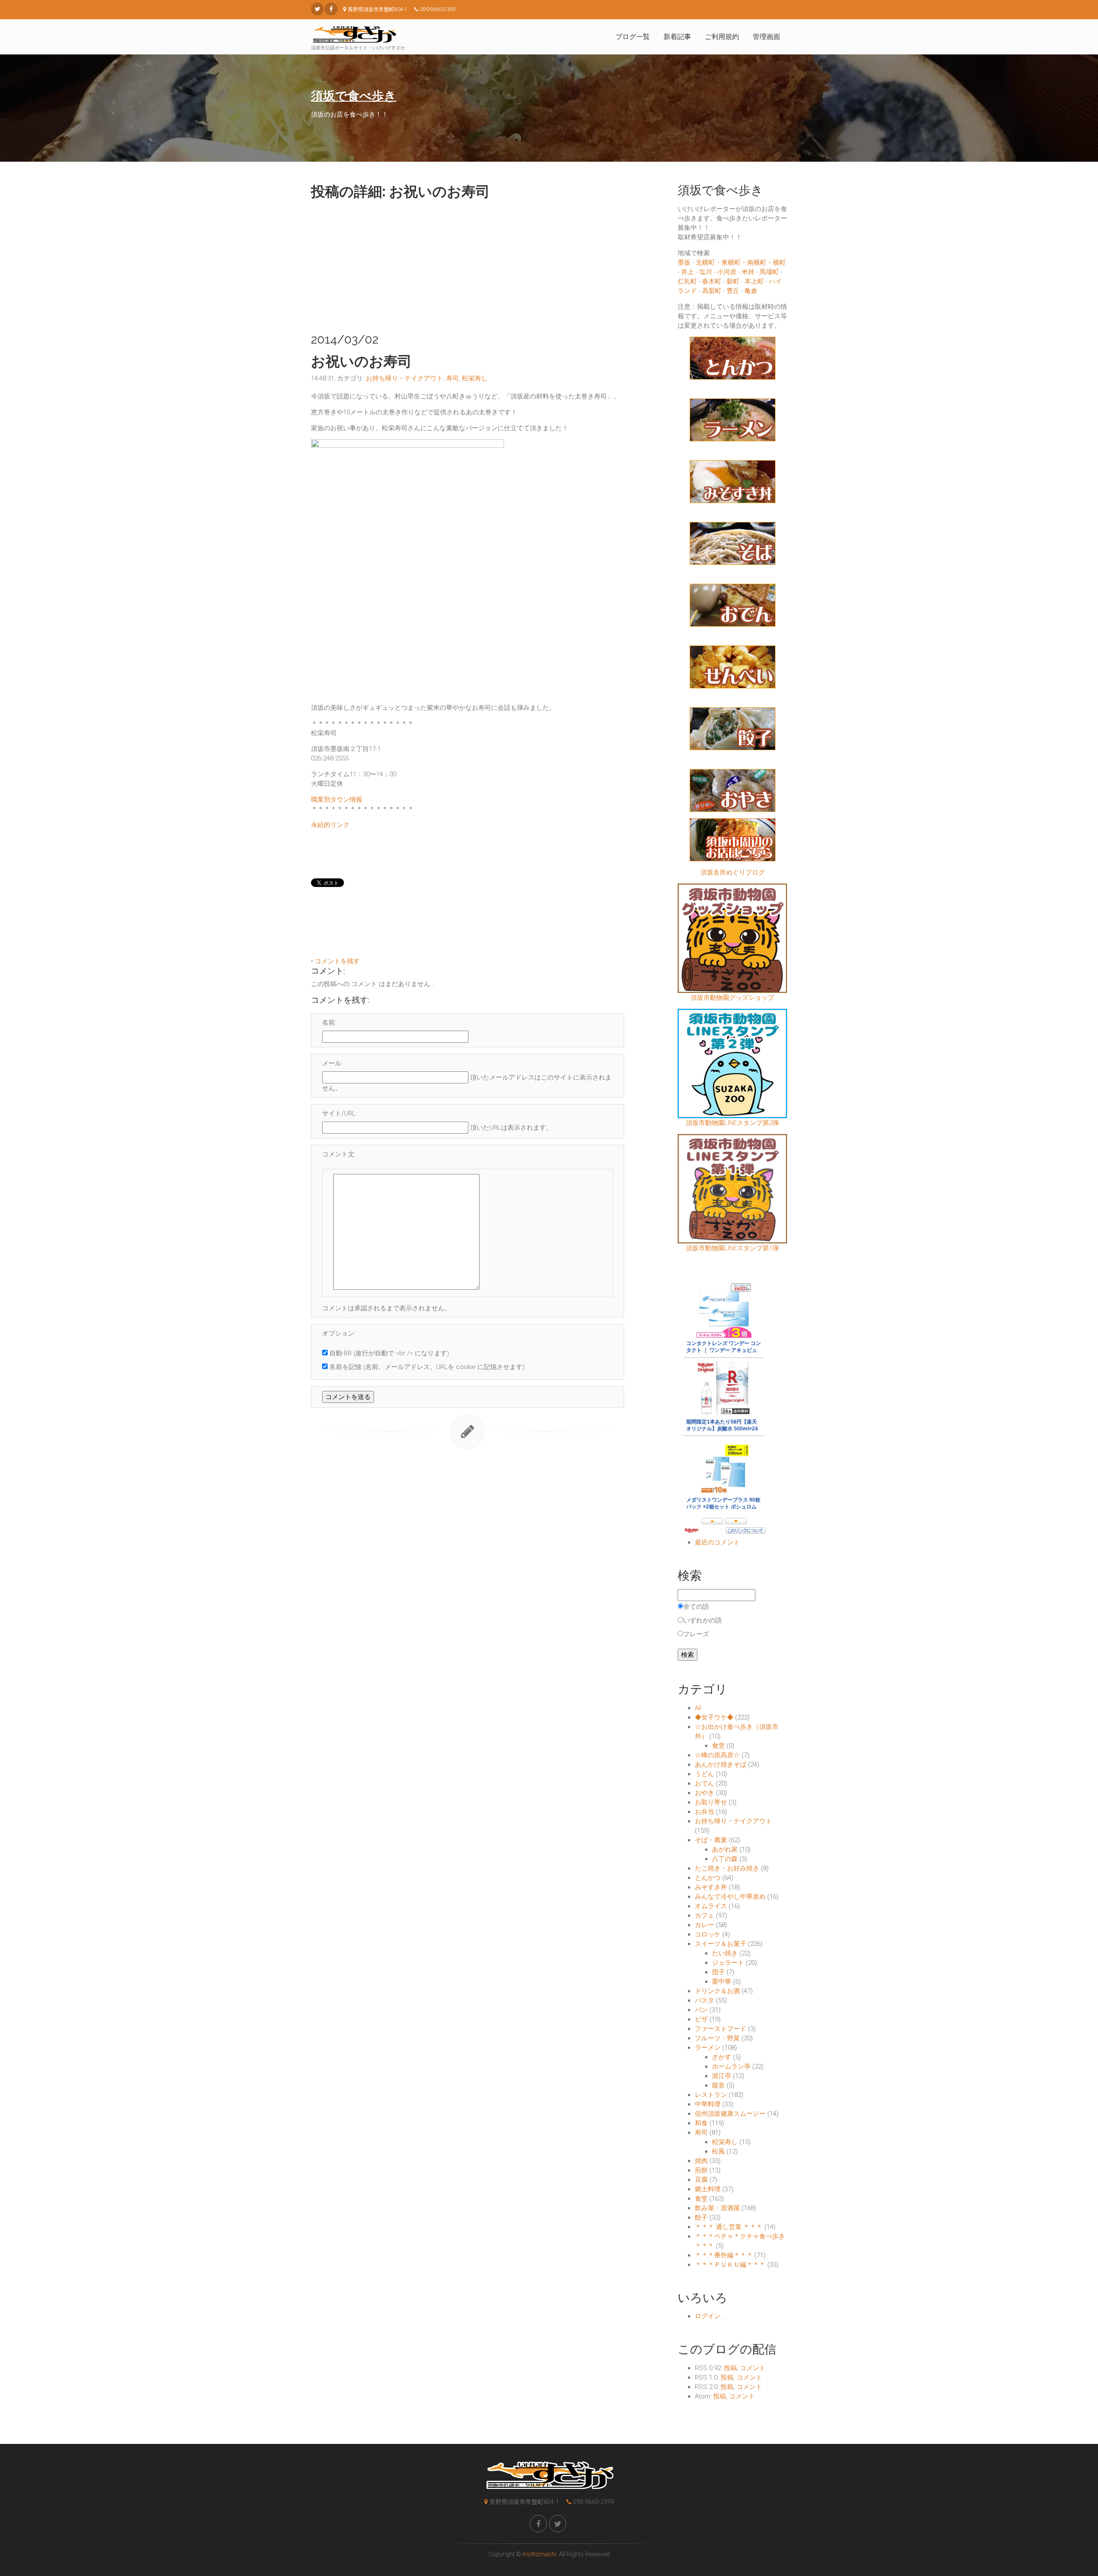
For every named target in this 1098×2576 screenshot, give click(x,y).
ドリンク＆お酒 (717, 1991)
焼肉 (701, 2161)
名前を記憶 (345, 1367)
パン (701, 2010)
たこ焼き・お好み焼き (727, 1868)
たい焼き (725, 1953)
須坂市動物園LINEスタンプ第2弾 (732, 1123)
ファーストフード (721, 2029)
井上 (688, 272)
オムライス (711, 1906)
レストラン (711, 2095)
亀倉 (751, 291)
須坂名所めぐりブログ (733, 872)
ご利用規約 (722, 37)
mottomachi (539, 2554)
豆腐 (701, 2180)
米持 (748, 272)
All (698, 1708)
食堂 (718, 1746)
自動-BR (341, 1353)
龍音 (718, 2085)
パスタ (704, 2000)
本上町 (754, 281)
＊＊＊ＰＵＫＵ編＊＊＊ (730, 2265)
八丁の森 (725, 1859)
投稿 (730, 2368)
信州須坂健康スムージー (730, 2114)
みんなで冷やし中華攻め (730, 1897)
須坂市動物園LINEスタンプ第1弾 (732, 1248)
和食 (701, 2123)
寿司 (452, 378)
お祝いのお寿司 (361, 361)
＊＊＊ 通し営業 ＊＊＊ (729, 2227)
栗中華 (722, 1982)
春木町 (712, 281)
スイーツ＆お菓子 (721, 1944)
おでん (704, 1783)
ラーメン (708, 2048)
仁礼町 (687, 281)
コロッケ (708, 1934)
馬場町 (769, 272)
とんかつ (708, 1878)
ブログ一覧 (633, 37)
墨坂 (684, 262)
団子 (718, 1972)
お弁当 (704, 1812)
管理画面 (766, 37)
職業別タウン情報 (337, 799)
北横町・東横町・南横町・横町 (741, 262)
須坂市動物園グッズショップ (732, 998)
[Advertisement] (468, 264)
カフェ (704, 1915)
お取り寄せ (711, 1802)
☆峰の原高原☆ (717, 1755)
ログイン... (710, 2316)
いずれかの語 (703, 1620)
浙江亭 (722, 2076)
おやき (704, 1793)
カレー (704, 1925)
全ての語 (696, 1607)
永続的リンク (330, 825)
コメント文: (339, 1154)
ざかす (722, 2057)
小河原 (727, 272)
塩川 (706, 272)
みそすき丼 (711, 1887)
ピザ (701, 2019)
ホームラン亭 (731, 2066)
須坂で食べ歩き (354, 96)
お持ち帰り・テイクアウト (404, 378)
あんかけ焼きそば (721, 1765)
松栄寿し (475, 378)
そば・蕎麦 (711, 1840)
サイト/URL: (339, 1113)
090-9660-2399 (594, 2502)
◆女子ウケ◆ (714, 1717)
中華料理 (708, 2104)
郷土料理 (708, 2189)
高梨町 (712, 291)
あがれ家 (725, 1849)
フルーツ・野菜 (717, 2038)
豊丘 (733, 291)
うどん (704, 1774)
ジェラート (728, 1963)
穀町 (733, 281)
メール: (332, 1063)
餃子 (701, 2217)
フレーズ (696, 1634)
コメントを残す (337, 961)
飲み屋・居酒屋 (717, 2208)
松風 (718, 2151)
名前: (329, 1023)
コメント (753, 2368)
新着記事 (677, 37)
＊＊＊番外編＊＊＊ (724, 2255)
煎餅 (701, 2170)
